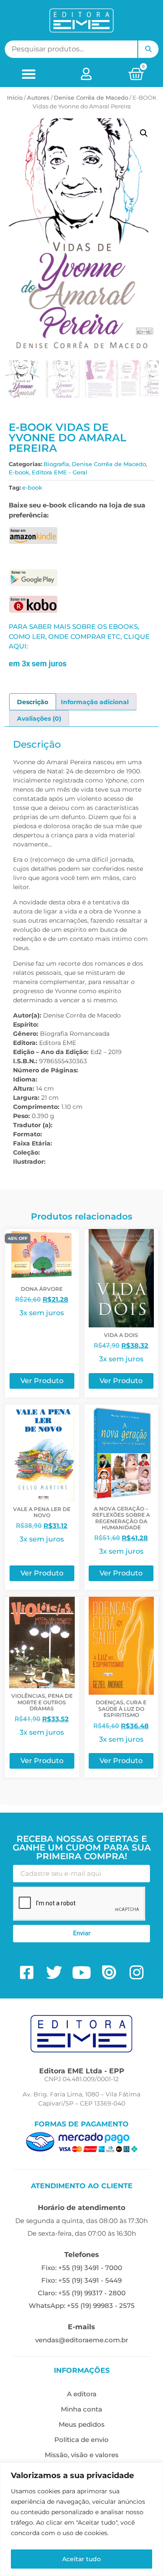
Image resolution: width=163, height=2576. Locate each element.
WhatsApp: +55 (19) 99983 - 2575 (82, 2306)
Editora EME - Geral (60, 472)
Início (15, 97)
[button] (28, 74)
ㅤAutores (38, 97)
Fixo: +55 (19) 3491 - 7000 (82, 2268)
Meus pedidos (82, 2424)
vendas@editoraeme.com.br (82, 2340)
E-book (19, 472)
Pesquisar (148, 49)
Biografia (56, 464)
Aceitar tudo (81, 2559)
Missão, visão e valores (82, 2455)
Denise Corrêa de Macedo (91, 97)
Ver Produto (42, 1381)
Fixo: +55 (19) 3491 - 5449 (81, 2280)
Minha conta (81, 2409)
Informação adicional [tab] (95, 702)
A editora (82, 2394)
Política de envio (81, 2440)
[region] (81, 2519)
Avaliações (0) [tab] (39, 719)
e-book (32, 487)
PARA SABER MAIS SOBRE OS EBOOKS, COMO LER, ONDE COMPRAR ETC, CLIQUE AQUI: (79, 636)
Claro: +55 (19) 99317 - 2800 (82, 2293)
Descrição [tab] (33, 702)
